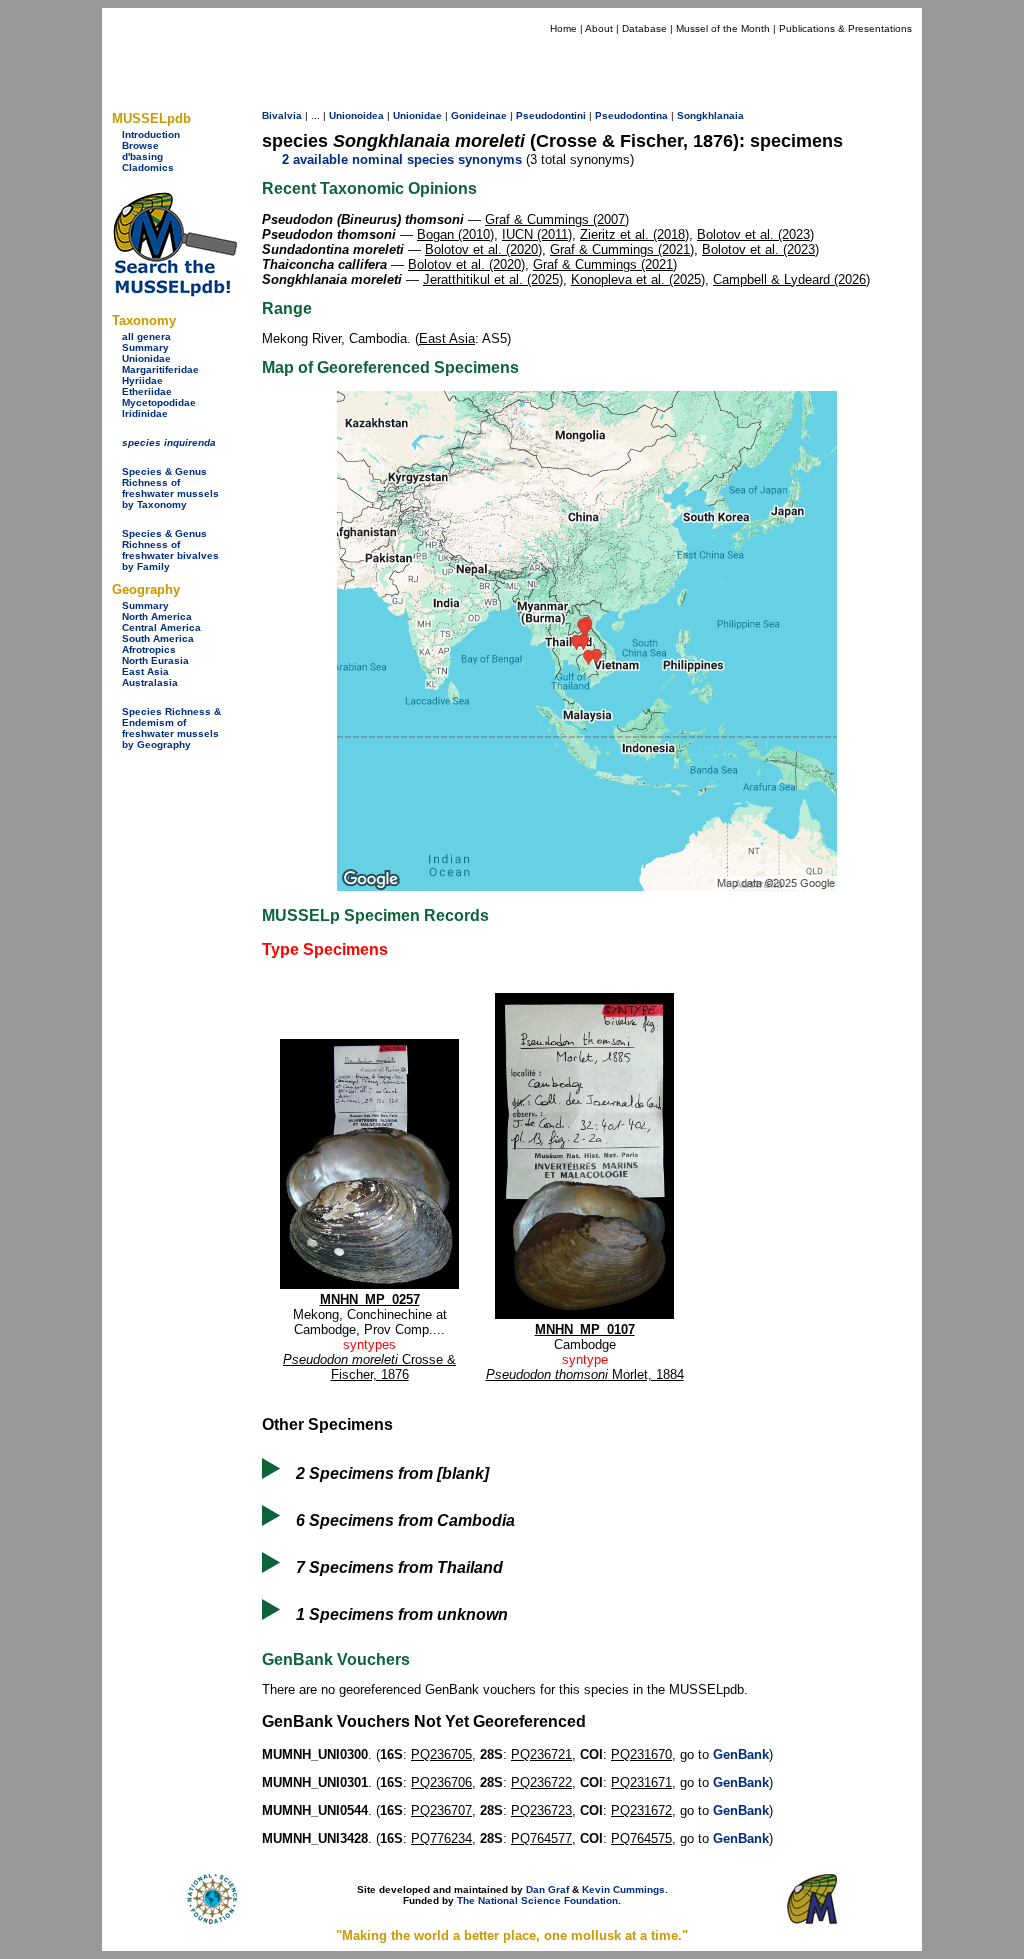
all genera (146, 336)
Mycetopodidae (159, 402)
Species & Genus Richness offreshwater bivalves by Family (170, 550)
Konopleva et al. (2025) (638, 279)
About (599, 28)
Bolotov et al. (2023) (755, 234)
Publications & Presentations (845, 28)
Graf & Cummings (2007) (557, 219)
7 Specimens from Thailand (399, 1567)
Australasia (150, 682)
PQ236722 (541, 1782)
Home (563, 28)
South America (158, 638)
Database (644, 28)
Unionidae (146, 358)
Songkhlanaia (710, 115)
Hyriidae (142, 380)
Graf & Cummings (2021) (622, 249)
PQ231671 (641, 1782)
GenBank (741, 1754)
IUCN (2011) (537, 234)
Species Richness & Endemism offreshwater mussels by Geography (171, 728)
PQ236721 (541, 1754)
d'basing (142, 156)
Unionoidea (356, 115)
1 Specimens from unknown (402, 1614)
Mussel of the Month (723, 28)
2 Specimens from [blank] (392, 1473)
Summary (145, 347)
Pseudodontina (631, 115)
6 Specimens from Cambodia (405, 1520)
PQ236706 (441, 1782)
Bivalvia (282, 115)
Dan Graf (547, 1889)
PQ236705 (441, 1754)
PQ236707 (441, 1810)
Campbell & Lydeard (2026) (791, 279)
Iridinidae (145, 413)
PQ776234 (441, 1838)
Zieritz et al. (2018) (634, 234)
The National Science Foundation (537, 1900)
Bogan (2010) (455, 234)
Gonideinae (479, 115)
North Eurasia (155, 660)
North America (157, 616)
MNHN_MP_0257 (370, 1299)
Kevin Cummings (623, 1889)
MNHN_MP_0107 (585, 1329)
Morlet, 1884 (585, 1374)
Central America (161, 627)
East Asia (145, 671)
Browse (140, 145)
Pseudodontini (551, 115)
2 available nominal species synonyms (402, 159)
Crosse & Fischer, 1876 (369, 1367)
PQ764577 (541, 1838)
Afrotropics (149, 649)
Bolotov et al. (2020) (483, 249)
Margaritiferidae (160, 369)
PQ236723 (541, 1810)
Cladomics (148, 167)
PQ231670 (641, 1754)
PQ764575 (641, 1838)
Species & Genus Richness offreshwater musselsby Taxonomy (170, 488)
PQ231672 (641, 1810)
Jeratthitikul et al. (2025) (493, 279)
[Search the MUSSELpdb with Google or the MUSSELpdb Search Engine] (174, 292)
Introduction (151, 134)
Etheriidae (147, 391)
